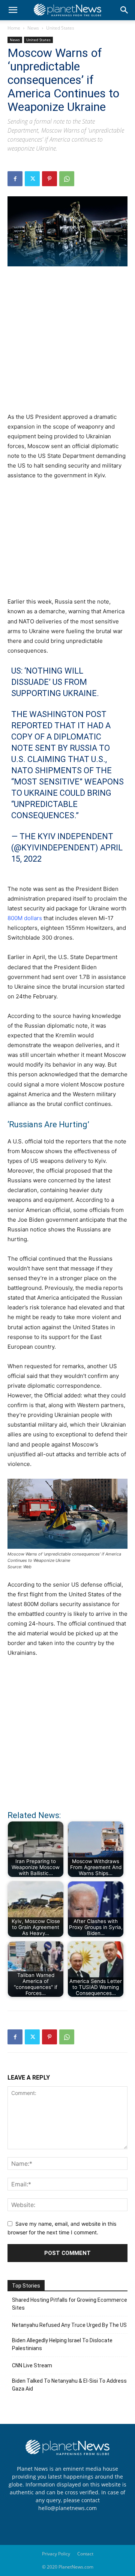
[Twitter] (32, 179)
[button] (13, 10)
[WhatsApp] (67, 179)
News (33, 28)
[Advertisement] (67, 344)
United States (60, 28)
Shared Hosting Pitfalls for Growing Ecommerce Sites (70, 2304)
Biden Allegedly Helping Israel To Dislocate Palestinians (62, 2344)
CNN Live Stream (32, 2365)
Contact (85, 2554)
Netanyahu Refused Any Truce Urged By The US (69, 2325)
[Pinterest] (49, 179)
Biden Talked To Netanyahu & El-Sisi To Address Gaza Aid (69, 2385)
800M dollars (25, 918)
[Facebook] (15, 179)
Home (14, 28)
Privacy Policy (56, 2554)
